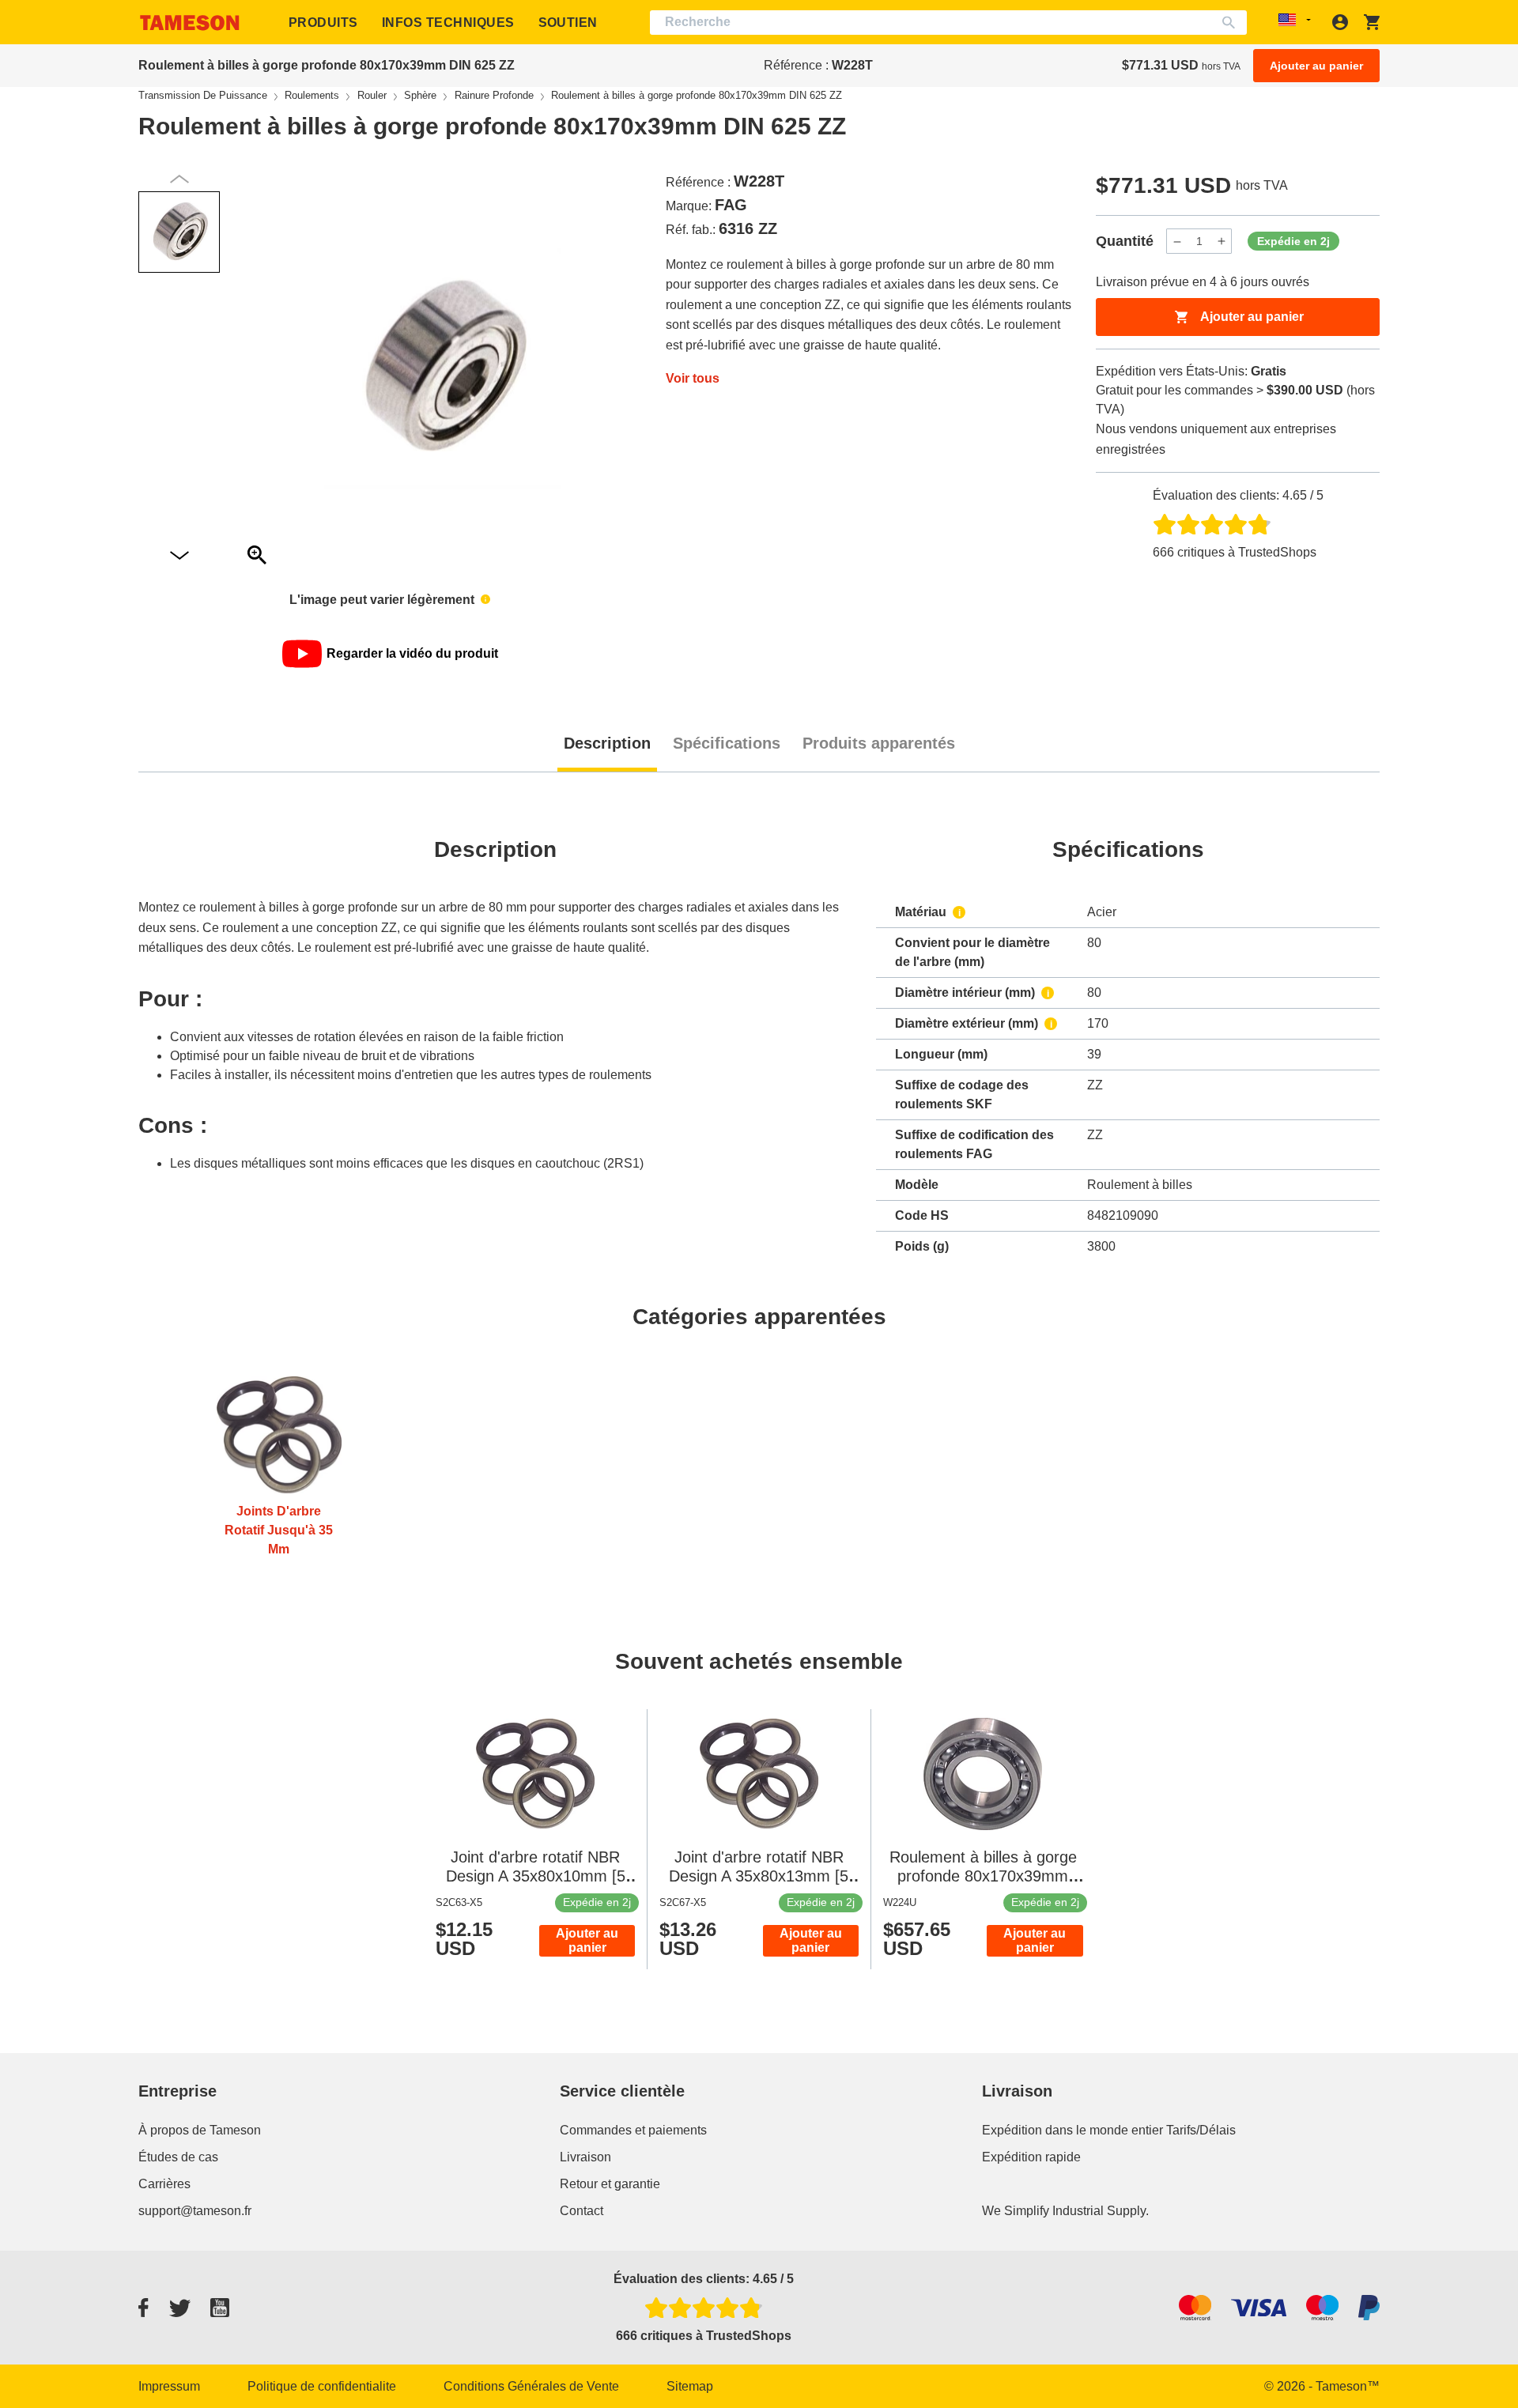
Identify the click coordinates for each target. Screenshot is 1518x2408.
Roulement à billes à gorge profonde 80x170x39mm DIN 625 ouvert (983, 1876)
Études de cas (178, 2157)
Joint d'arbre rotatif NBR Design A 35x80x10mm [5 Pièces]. (536, 1876)
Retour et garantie (610, 2184)
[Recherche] (1232, 23)
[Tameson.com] (190, 23)
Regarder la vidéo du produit (412, 653)
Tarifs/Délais (1201, 2130)
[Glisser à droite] (179, 179)
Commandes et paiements (633, 2130)
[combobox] (948, 23)
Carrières (164, 2184)
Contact (582, 2211)
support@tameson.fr (195, 2211)
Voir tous (693, 378)
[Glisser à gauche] (179, 556)
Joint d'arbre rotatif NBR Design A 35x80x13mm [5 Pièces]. (759, 1876)
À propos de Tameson (200, 2130)
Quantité (1125, 241)
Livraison (585, 2157)
